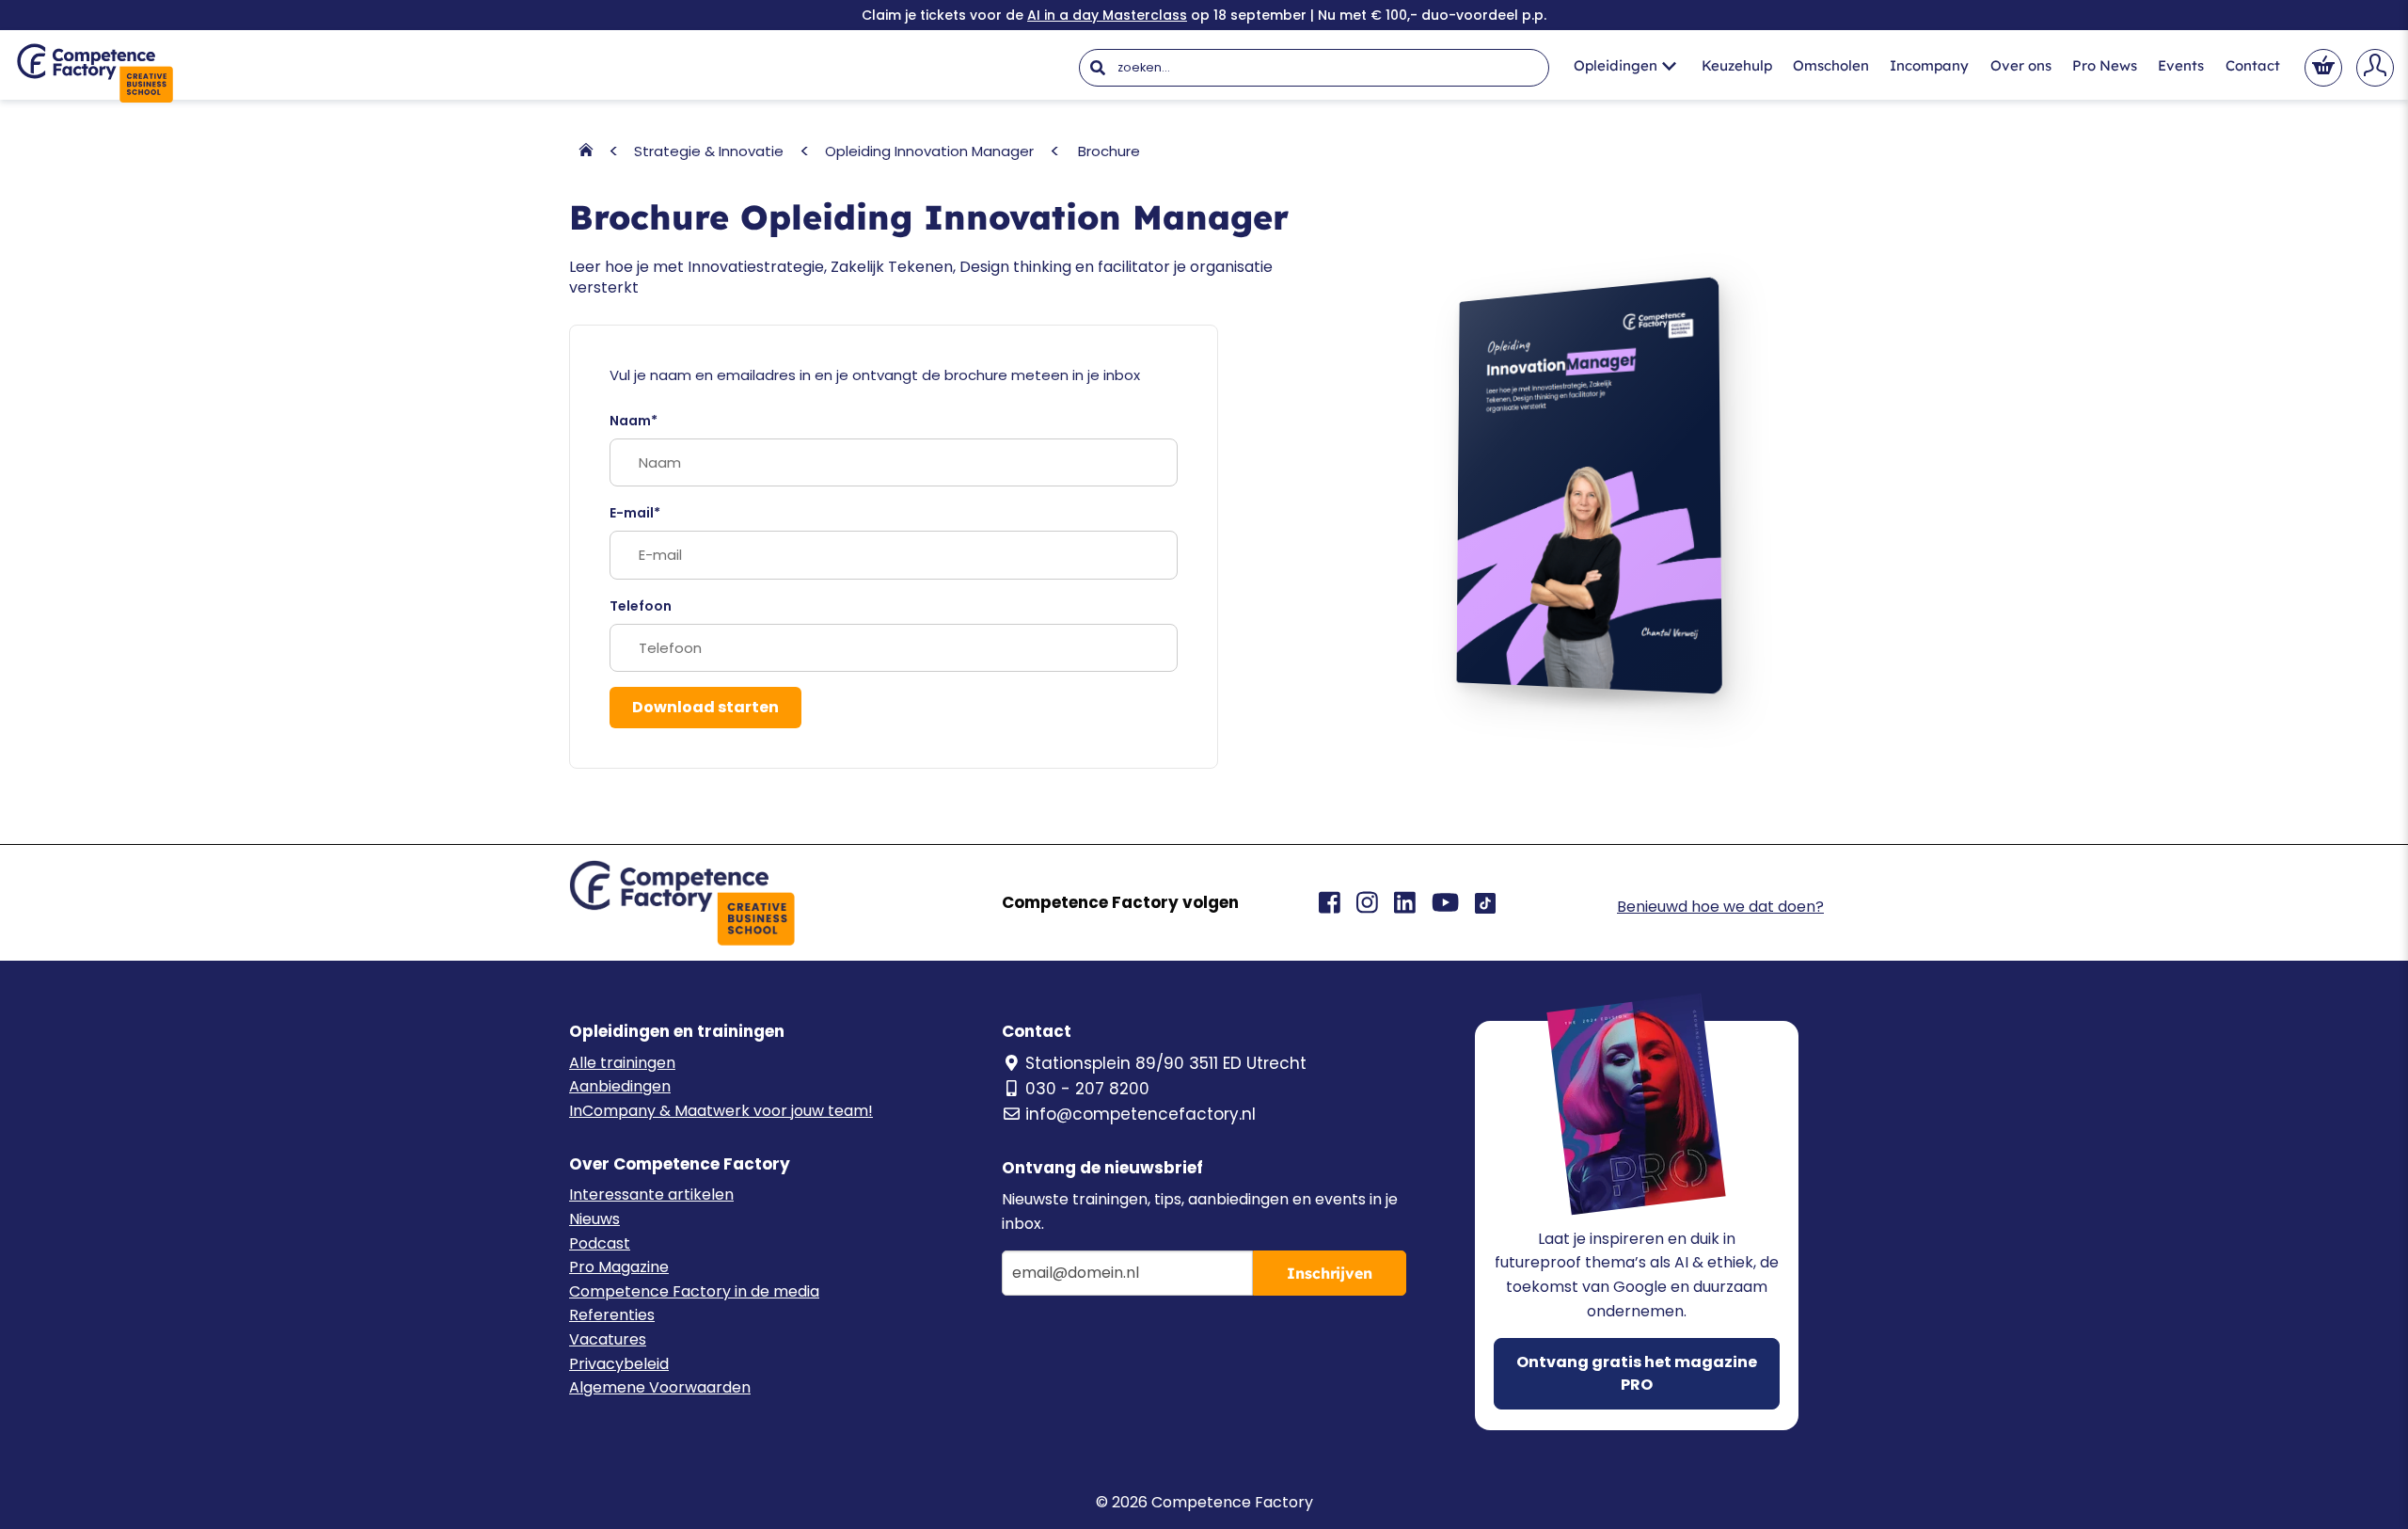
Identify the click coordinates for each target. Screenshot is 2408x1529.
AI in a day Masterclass (1107, 15)
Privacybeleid (619, 1364)
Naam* (634, 421)
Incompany (1929, 65)
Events (2181, 65)
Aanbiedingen (620, 1086)
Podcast (600, 1243)
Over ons (2021, 65)
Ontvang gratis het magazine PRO (1637, 1373)
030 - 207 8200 (1087, 1089)
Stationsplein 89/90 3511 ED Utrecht (1166, 1063)
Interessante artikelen (651, 1195)
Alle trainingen (622, 1063)
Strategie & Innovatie (709, 151)
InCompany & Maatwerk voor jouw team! (721, 1111)
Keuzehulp (1737, 65)
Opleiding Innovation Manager (929, 151)
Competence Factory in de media (694, 1291)
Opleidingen (1616, 65)
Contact (2253, 65)
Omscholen (1831, 65)
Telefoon (641, 606)
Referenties (612, 1315)
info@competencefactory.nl (1141, 1114)
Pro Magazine (619, 1267)
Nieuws (594, 1219)
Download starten (705, 707)
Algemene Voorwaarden (660, 1387)
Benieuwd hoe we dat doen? (1720, 907)
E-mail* (635, 513)
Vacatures (608, 1339)
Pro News (2105, 65)
